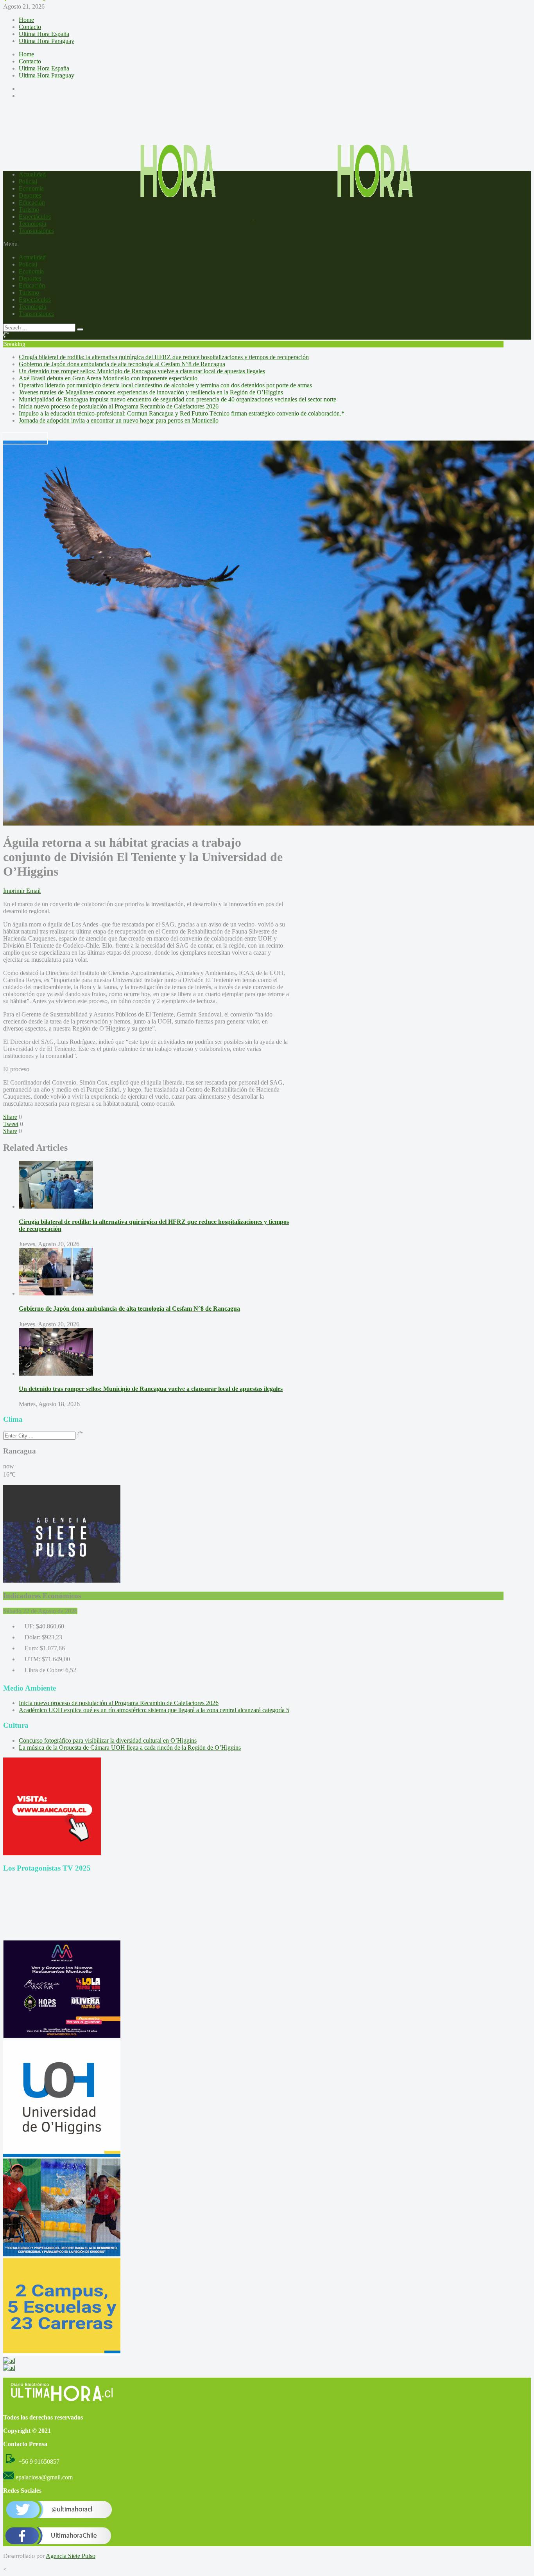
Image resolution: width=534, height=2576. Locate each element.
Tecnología (32, 224)
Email (33, 891)
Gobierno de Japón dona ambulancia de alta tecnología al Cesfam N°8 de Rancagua (122, 364)
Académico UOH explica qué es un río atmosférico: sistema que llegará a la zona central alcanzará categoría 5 (154, 1710)
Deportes (30, 195)
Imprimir (14, 891)
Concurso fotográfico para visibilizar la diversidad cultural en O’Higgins (108, 1740)
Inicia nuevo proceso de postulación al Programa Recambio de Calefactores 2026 (119, 406)
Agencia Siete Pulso (71, 2556)
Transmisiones (36, 231)
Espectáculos (35, 217)
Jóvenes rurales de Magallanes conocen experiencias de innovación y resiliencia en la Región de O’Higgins (151, 392)
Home (26, 20)
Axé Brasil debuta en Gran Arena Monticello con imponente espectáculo (108, 378)
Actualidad (32, 174)
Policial (28, 181)
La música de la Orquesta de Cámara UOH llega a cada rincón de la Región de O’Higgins (130, 1748)
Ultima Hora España (44, 34)
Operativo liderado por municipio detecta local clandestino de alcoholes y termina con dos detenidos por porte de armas (165, 385)
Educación (32, 202)
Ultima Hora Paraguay (47, 41)
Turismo (29, 210)
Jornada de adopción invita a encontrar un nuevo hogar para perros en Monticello (119, 420)
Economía (31, 188)
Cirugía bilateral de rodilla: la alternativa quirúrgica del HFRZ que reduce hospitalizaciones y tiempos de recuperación (164, 357)
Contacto (30, 27)
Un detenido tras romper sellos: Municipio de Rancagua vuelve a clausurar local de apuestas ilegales (142, 371)
